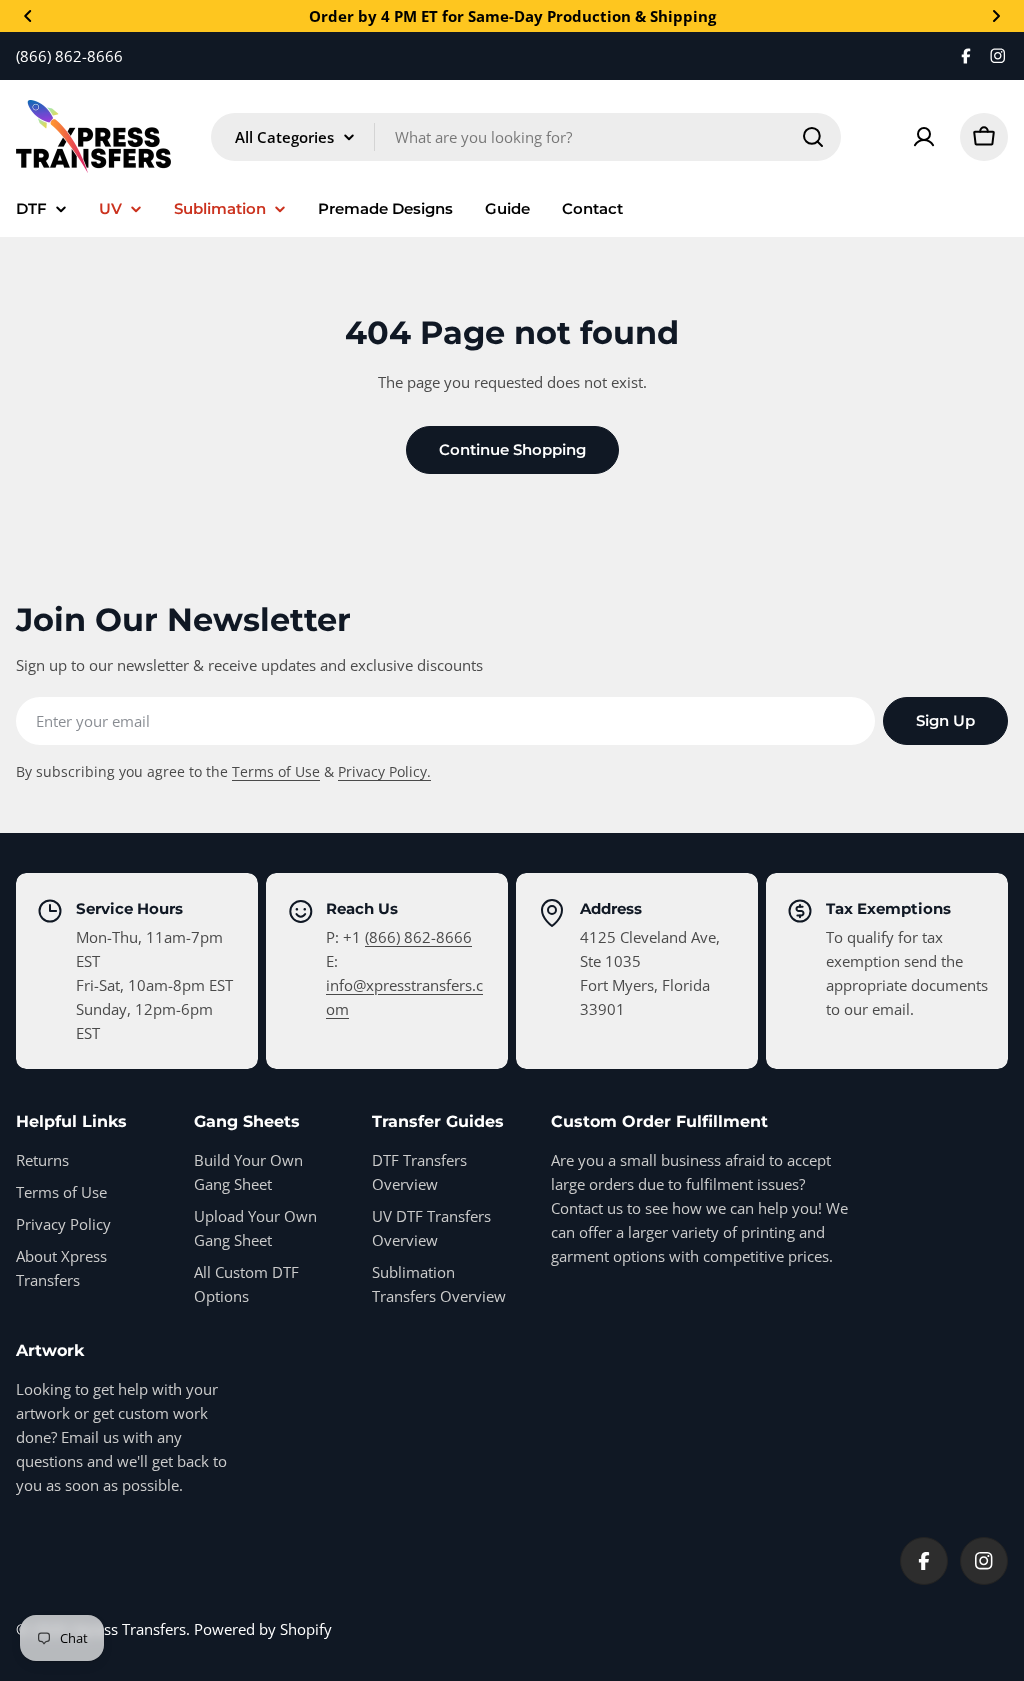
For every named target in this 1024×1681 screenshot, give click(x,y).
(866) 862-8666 (418, 937)
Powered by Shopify (263, 1629)
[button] (28, 16)
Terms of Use (276, 772)
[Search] (813, 137)
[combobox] (526, 137)
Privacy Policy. (384, 772)
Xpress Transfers (129, 1629)
